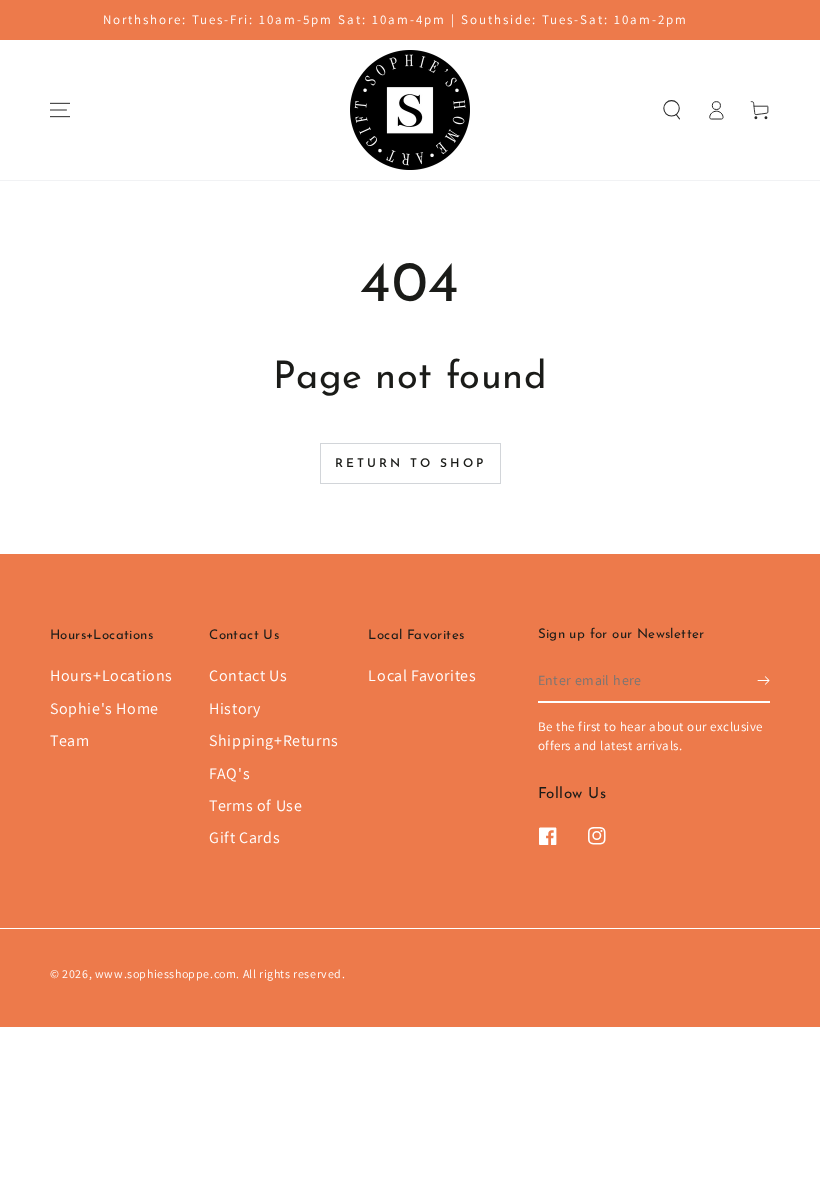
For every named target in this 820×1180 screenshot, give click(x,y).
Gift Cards (244, 837)
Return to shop (410, 464)
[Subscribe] (763, 680)
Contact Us (248, 675)
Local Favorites (422, 675)
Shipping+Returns (274, 740)
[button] (672, 110)
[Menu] (60, 110)
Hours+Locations (111, 675)
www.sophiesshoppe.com (166, 973)
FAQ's (229, 773)
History (234, 708)
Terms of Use (255, 805)
